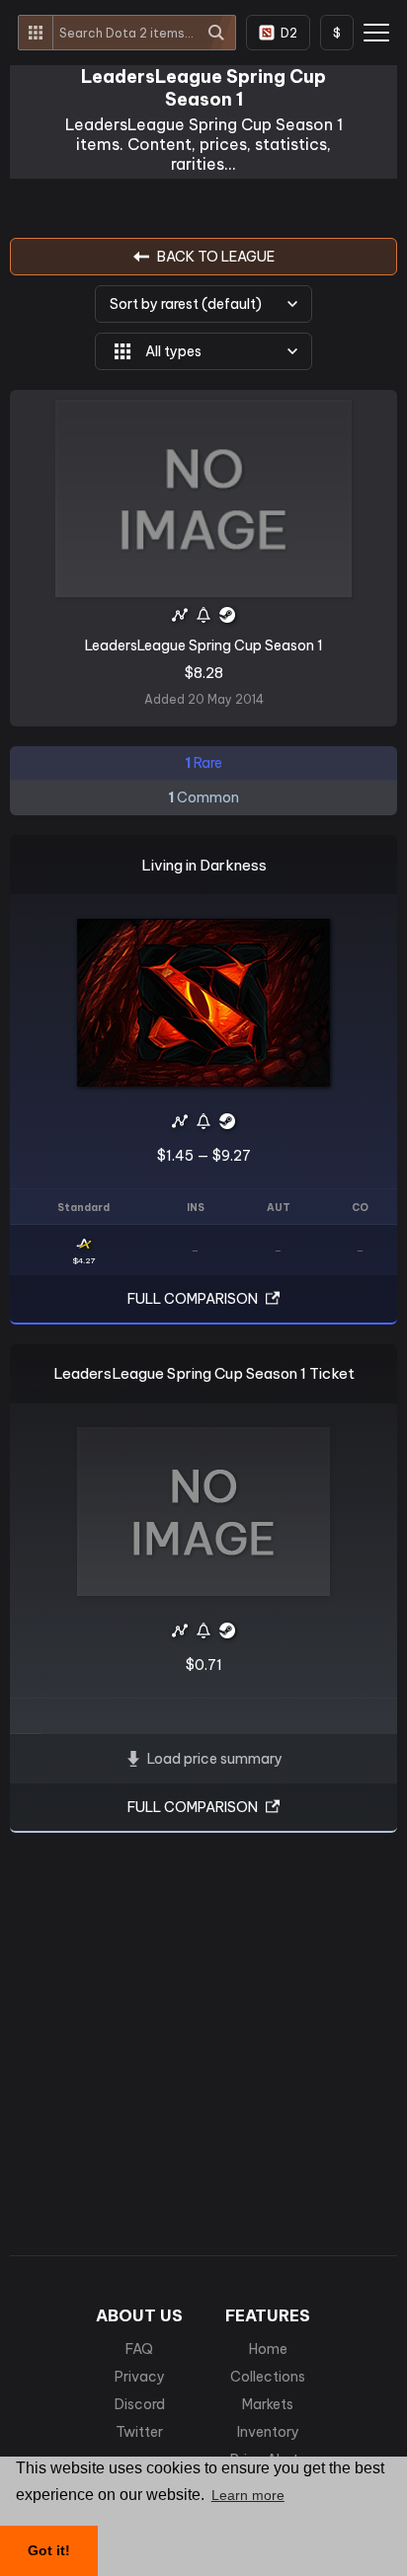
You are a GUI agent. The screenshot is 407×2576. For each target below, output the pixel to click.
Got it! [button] (49, 2550)
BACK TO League (216, 257)
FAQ (139, 2349)
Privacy (140, 2377)
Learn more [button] (248, 2495)
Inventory (268, 2432)
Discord (140, 2404)
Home (268, 2349)
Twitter (139, 2432)
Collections (268, 2377)
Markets (268, 2404)
